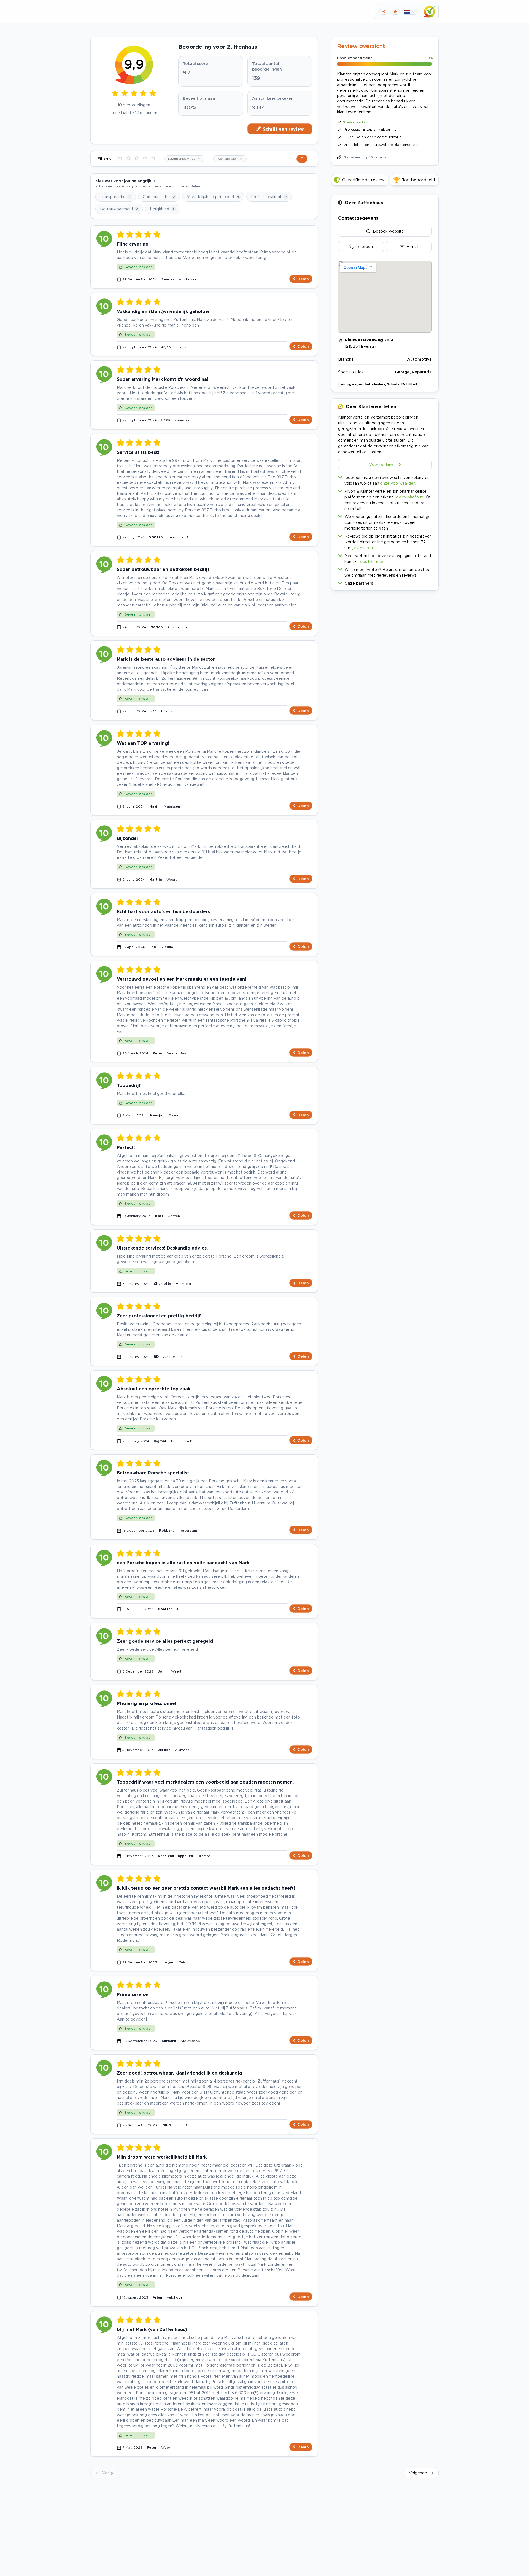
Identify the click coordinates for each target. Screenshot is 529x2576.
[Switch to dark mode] (395, 12)
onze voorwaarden (398, 483)
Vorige (108, 2473)
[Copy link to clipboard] (384, 12)
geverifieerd (363, 548)
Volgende (418, 2473)
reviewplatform (409, 497)
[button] (385, 582)
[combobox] (184, 159)
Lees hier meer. (372, 561)
